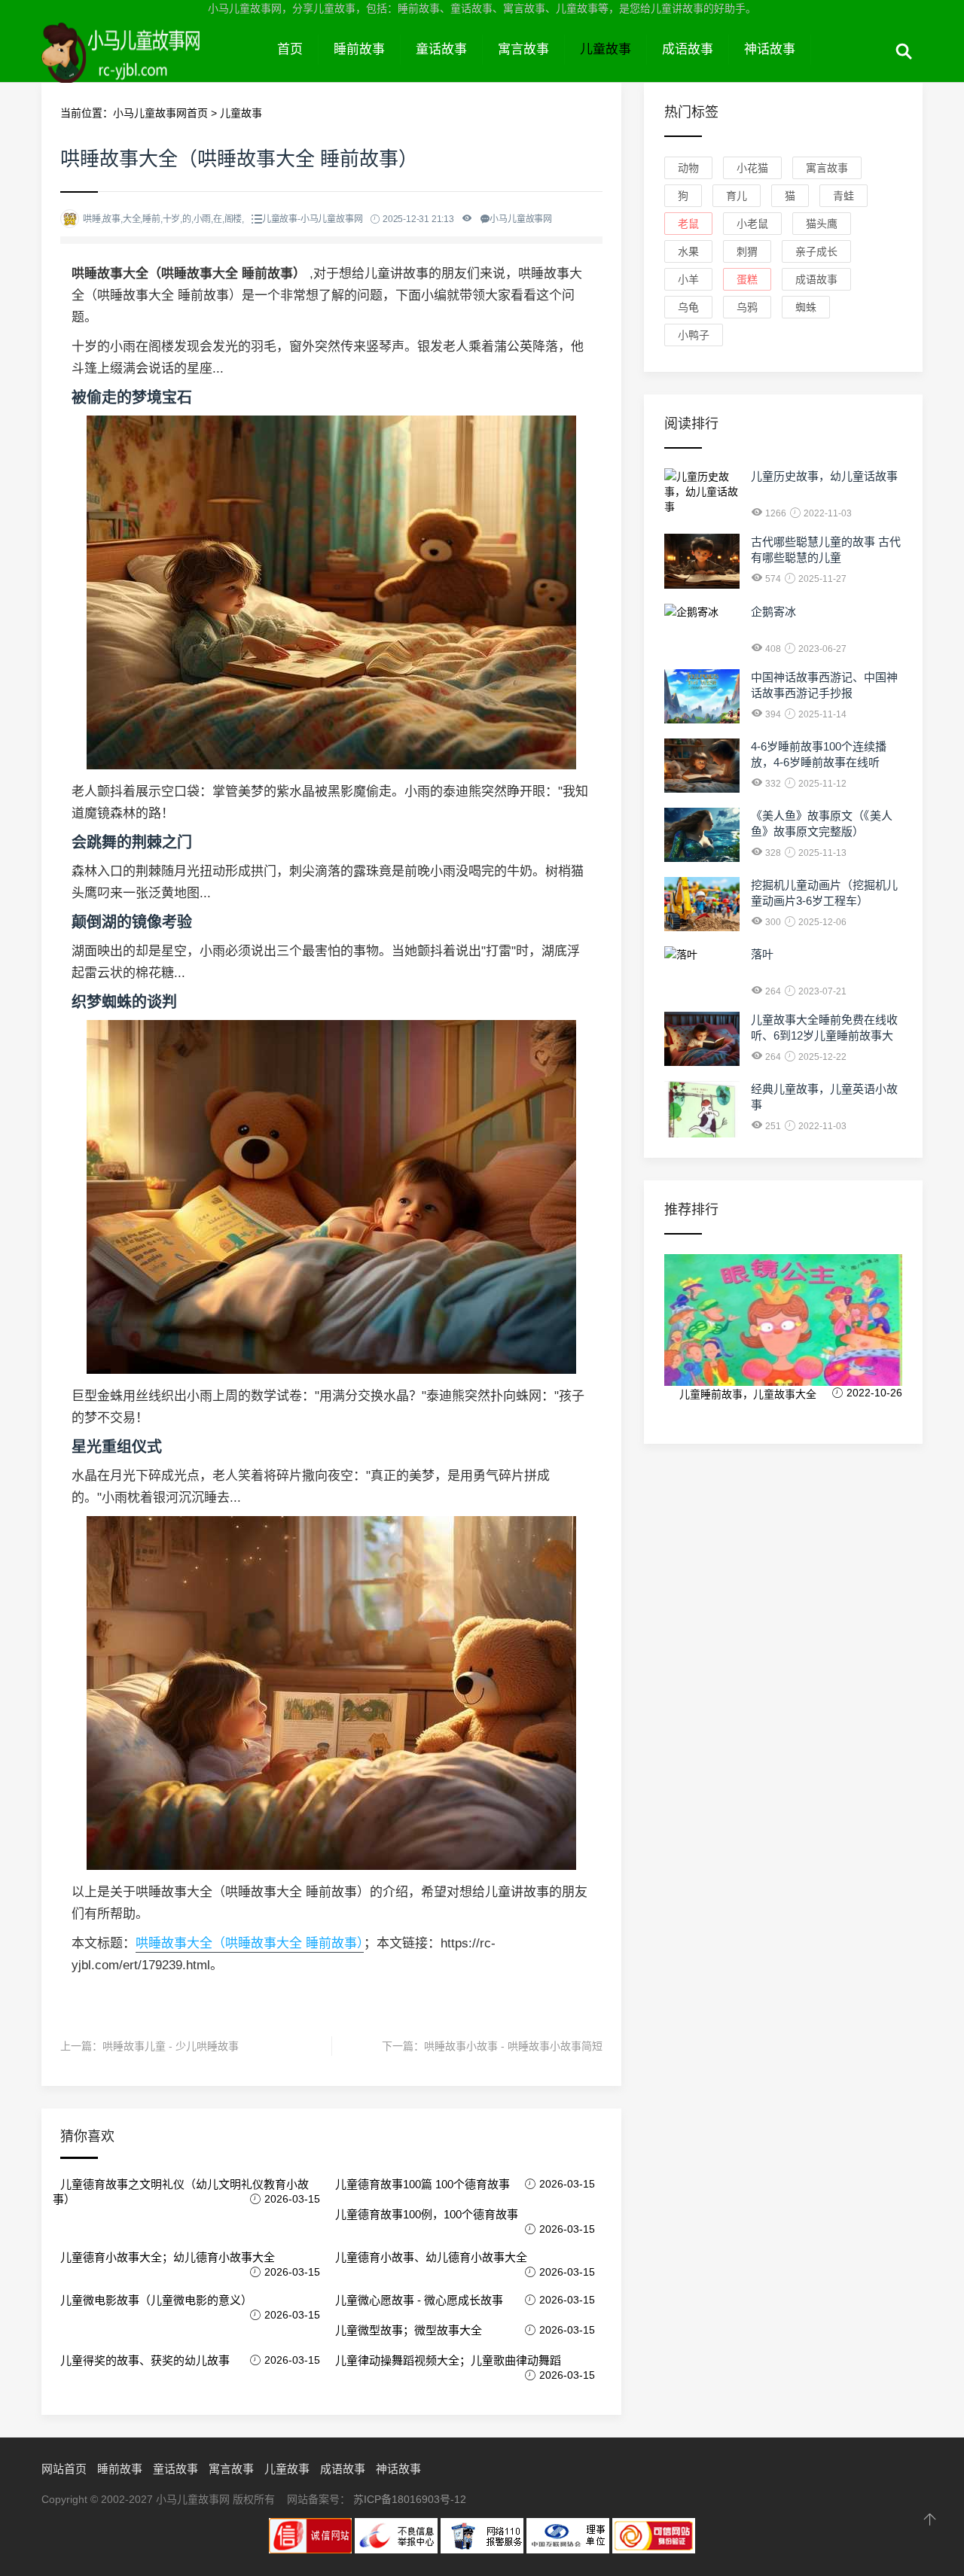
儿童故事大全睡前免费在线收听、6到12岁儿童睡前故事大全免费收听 (824, 1035)
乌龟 (688, 307)
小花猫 (752, 168)
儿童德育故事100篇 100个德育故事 (423, 2184)
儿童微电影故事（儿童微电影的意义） (156, 2300)
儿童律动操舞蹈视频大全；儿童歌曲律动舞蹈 (448, 2360)
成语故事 (688, 49)
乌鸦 (747, 307)
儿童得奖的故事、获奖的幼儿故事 (145, 2360)
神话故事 (770, 49)
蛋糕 (747, 279)
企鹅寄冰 (773, 612)
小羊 (688, 279)
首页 (290, 49)
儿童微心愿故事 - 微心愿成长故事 (419, 2300)
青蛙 (843, 196)
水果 (688, 251)
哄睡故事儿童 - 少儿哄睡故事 (171, 2046)
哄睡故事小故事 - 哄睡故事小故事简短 (513, 2046)
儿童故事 (606, 49)
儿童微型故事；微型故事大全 (409, 2330)
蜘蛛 (806, 307)
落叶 (762, 954)
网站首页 (64, 2469)
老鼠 (688, 224)
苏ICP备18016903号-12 (410, 2499)
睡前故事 (359, 49)
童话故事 (441, 49)
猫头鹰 (822, 224)
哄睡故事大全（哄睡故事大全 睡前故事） (250, 1943)
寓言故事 (523, 49)
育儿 (737, 196)
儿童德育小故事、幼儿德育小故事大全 (431, 2257)
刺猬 (747, 251)
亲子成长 (816, 251)
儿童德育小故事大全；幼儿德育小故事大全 (168, 2257)
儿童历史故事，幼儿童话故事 (824, 476)
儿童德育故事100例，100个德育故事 (427, 2214)
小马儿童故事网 (152, 66)
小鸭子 (694, 335)
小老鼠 (752, 224)
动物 (688, 168)
